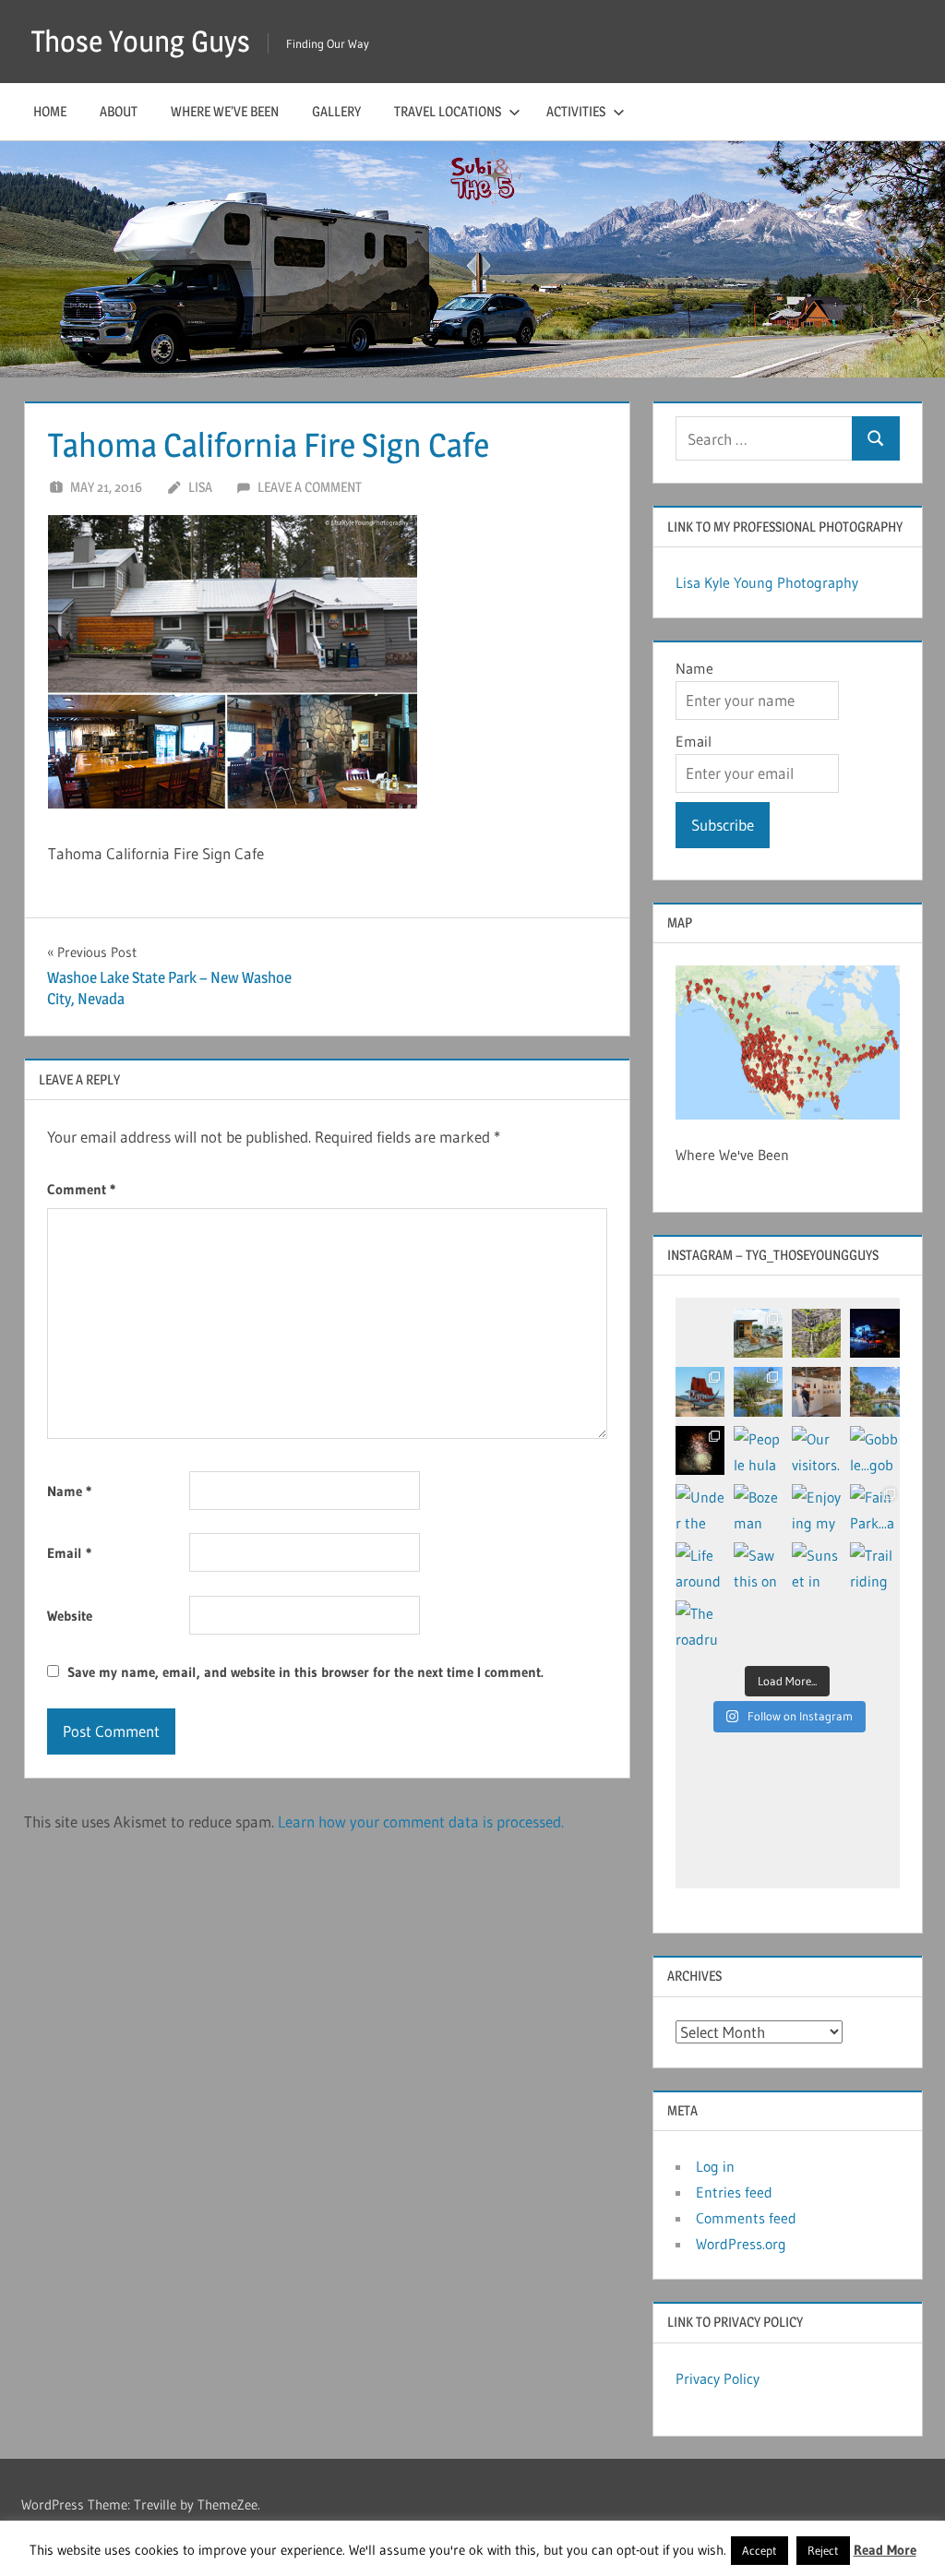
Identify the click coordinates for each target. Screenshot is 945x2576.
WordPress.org (741, 2244)
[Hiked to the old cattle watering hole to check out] (758, 1391)
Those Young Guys (141, 41)
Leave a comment (310, 487)
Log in (715, 2166)
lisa (200, 487)
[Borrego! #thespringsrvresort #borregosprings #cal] (874, 1391)
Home (50, 111)
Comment (81, 1189)
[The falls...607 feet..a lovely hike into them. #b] (816, 1333)
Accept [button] (760, 2550)
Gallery (336, 111)
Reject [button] (823, 2550)
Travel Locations (448, 111)
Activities (576, 111)
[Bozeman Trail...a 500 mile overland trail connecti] (758, 1509)
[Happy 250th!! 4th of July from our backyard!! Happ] (700, 1450)
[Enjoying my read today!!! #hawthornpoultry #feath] (816, 1509)
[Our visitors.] (816, 1450)
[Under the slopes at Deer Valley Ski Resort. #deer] (700, 1509)
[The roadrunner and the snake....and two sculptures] (700, 1625)
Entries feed (734, 2192)
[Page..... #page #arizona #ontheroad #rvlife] (700, 1391)
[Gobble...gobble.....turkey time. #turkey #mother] (874, 1450)
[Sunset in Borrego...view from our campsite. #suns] (816, 1567)
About (119, 111)
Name (69, 1491)
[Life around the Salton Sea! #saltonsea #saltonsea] (700, 1567)
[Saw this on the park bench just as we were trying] (758, 1567)
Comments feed (746, 2218)
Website (70, 1616)
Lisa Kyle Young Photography (767, 582)
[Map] (788, 1042)
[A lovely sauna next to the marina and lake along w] (758, 1333)
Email (69, 1553)
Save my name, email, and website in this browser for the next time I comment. (305, 1672)
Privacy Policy (718, 2378)
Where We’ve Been (225, 111)
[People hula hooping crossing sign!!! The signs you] (758, 1450)
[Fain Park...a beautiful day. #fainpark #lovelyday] (874, 1509)
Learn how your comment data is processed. (421, 1821)
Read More (885, 2550)
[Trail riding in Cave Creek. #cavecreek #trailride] (874, 1567)
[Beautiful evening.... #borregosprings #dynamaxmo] (874, 1333)
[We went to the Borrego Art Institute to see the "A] (816, 1391)
